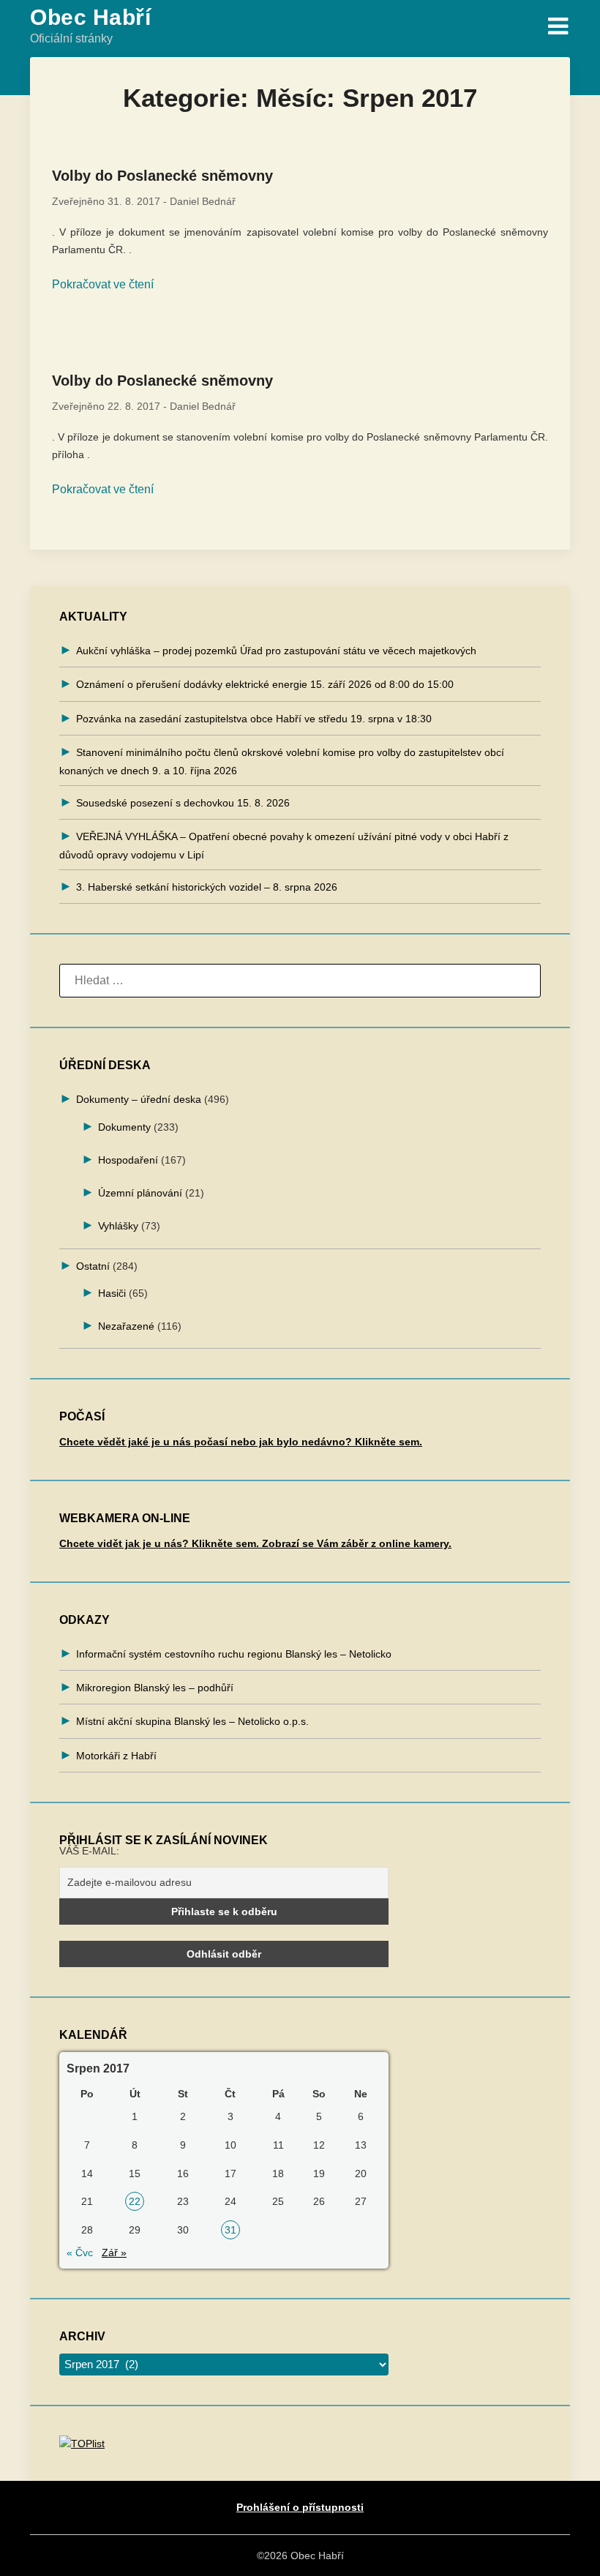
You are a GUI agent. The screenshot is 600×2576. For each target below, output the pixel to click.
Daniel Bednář (203, 201)
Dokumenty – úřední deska (139, 1099)
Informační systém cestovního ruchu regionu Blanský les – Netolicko (234, 1654)
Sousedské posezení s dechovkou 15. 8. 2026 (183, 803)
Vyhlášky (118, 1226)
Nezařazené (126, 1326)
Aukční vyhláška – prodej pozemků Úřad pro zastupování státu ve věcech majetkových (276, 651)
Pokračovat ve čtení (103, 284)
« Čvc (80, 2253)
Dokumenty (124, 1127)
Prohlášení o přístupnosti (300, 2507)
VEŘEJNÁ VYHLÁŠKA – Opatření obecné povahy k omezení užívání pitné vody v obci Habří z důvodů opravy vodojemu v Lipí (284, 846)
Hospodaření (128, 1160)
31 (230, 2230)
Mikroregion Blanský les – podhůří (155, 1688)
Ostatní (93, 1266)
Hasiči (112, 1293)
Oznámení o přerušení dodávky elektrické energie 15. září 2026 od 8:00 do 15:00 (265, 684)
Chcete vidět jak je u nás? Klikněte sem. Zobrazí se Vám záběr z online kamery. (255, 1543)
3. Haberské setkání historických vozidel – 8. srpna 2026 (207, 887)
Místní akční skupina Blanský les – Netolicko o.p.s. (192, 1721)
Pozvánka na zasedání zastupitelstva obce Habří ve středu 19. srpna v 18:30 (254, 719)
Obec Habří (90, 17)
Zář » (114, 2253)
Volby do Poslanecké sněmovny (162, 176)
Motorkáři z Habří (116, 1756)
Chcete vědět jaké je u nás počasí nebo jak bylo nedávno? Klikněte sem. (241, 1442)
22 (135, 2201)
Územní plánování (140, 1193)
